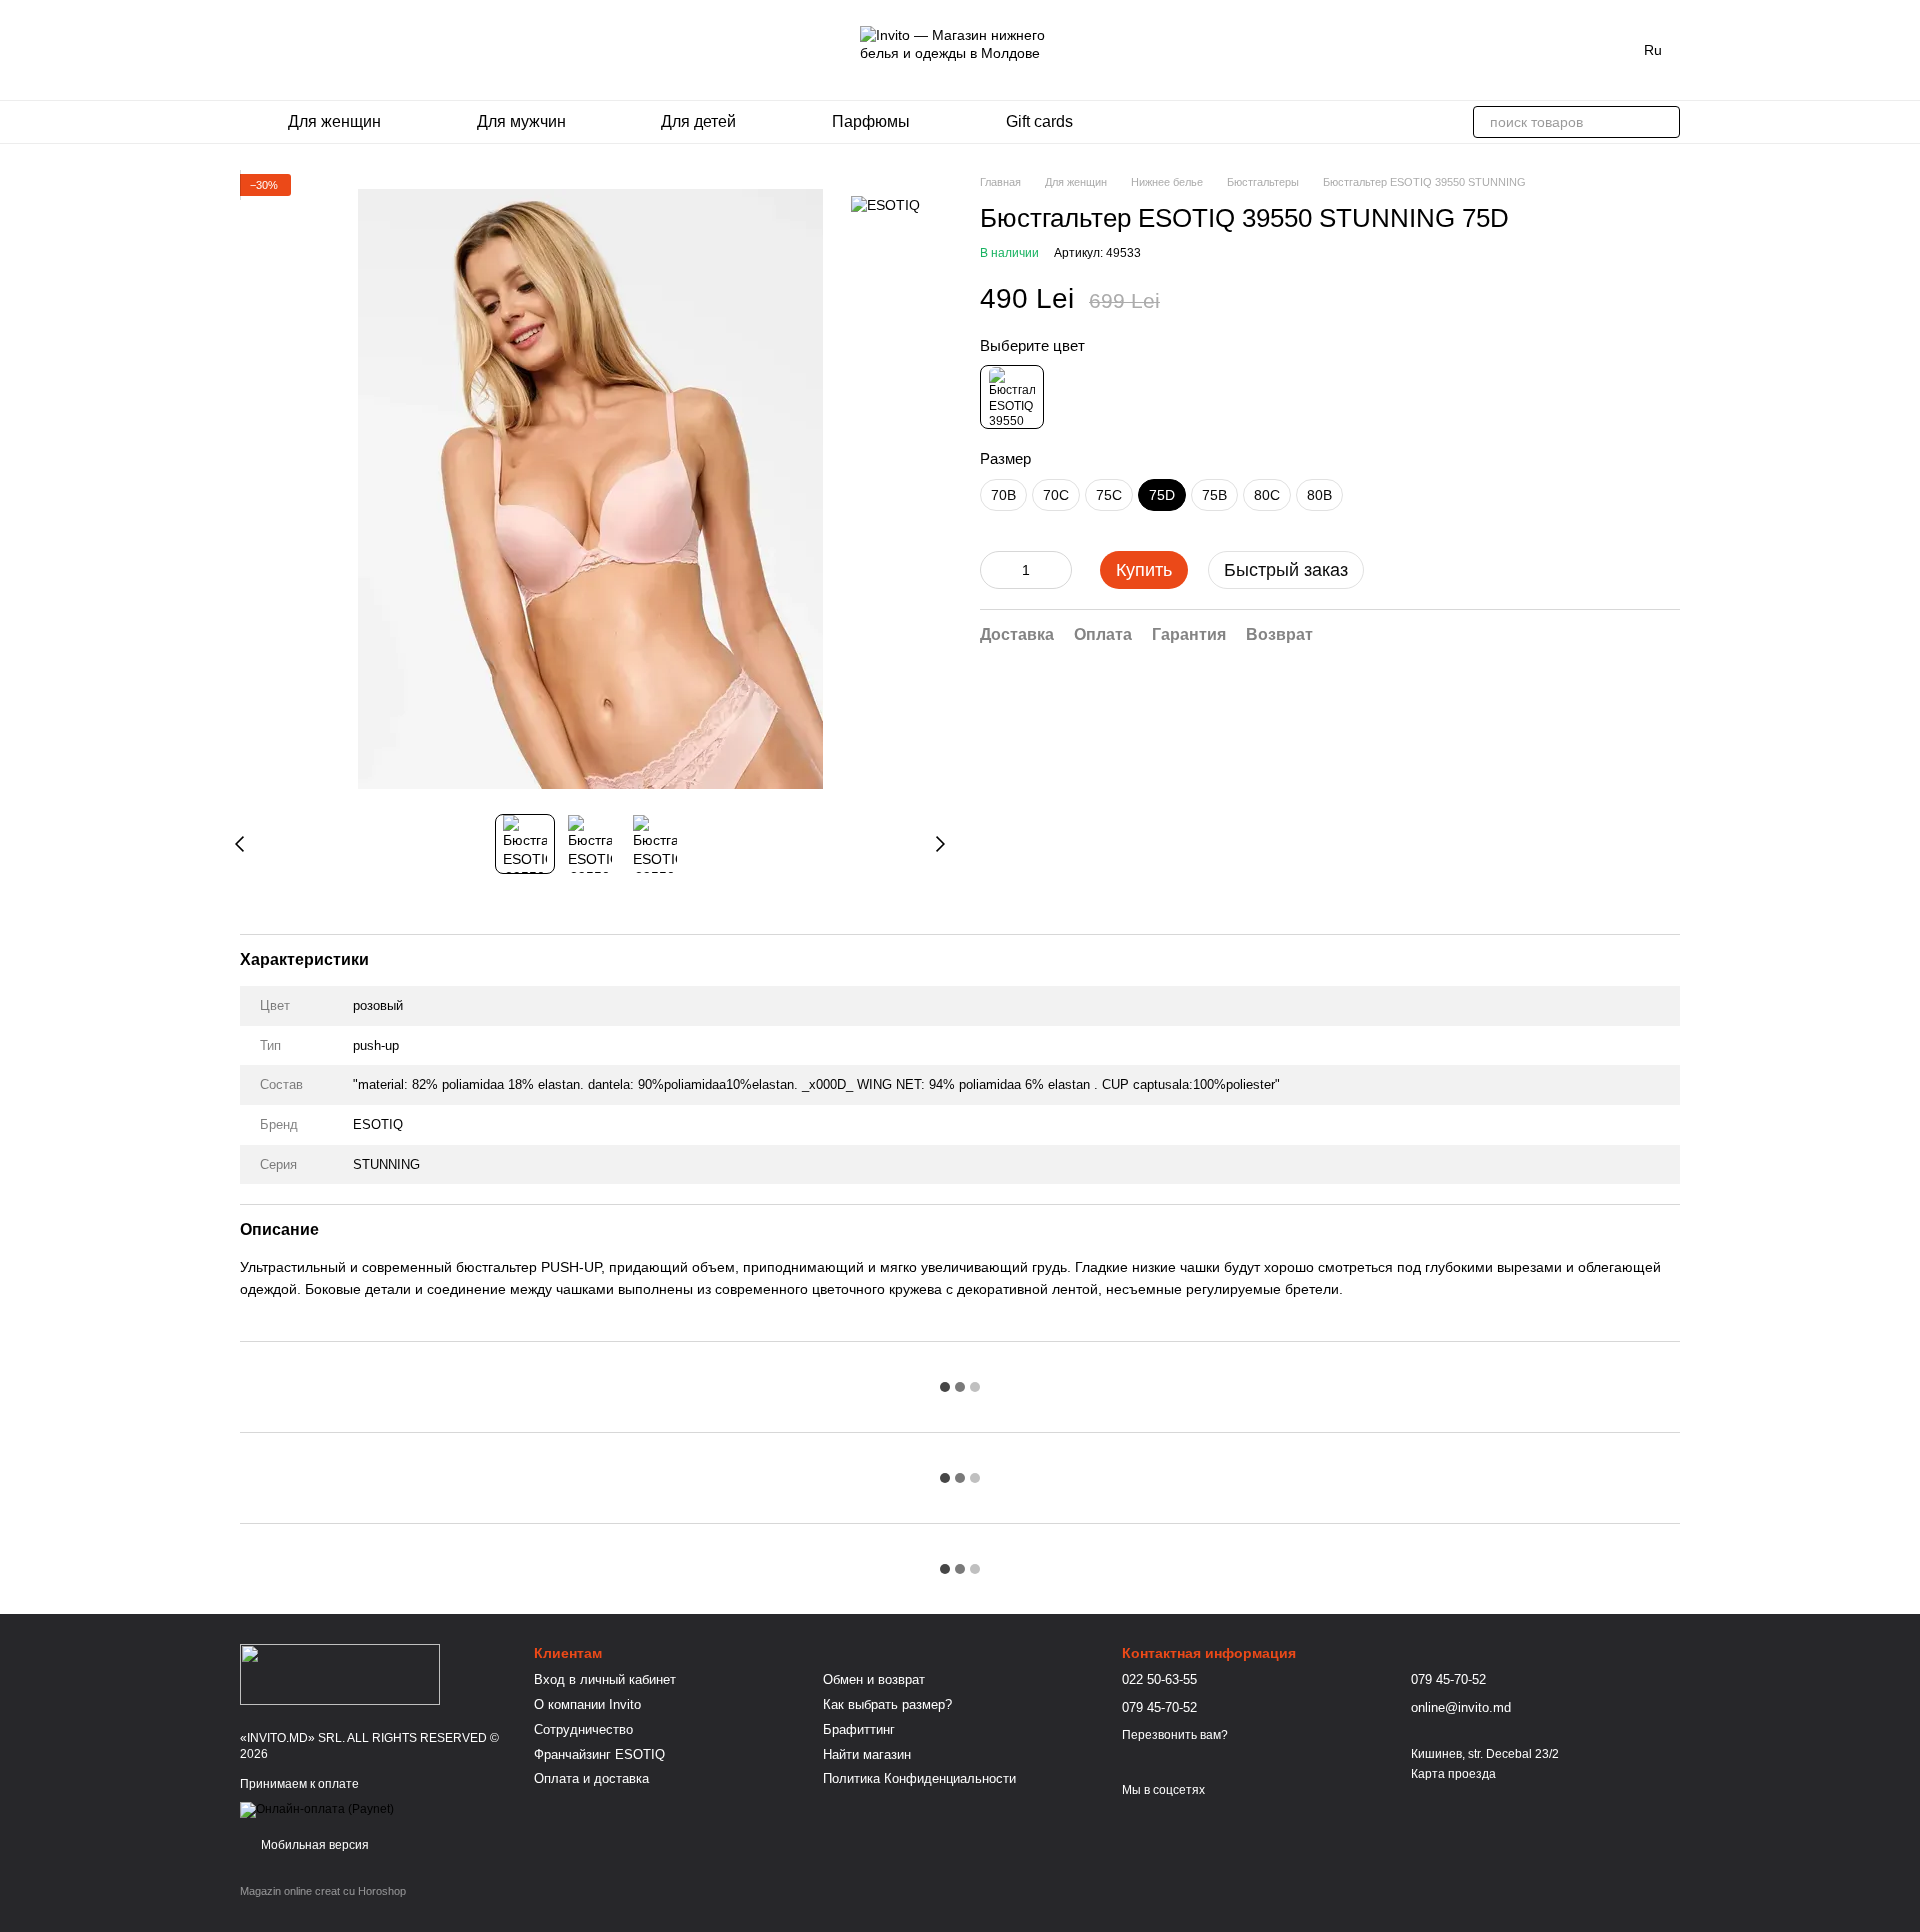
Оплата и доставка (591, 1778)
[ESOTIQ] (885, 203)
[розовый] (1012, 397)
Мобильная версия (313, 1845)
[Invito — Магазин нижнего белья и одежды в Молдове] (340, 1673)
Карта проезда (1453, 1774)
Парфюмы (871, 121)
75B (1214, 495)
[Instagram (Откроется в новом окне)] (248, 50)
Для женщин (334, 121)
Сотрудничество (583, 1729)
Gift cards (1039, 121)
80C (1267, 495)
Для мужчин (521, 121)
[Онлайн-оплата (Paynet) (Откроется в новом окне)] (317, 1810)
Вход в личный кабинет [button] (605, 1679)
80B (1319, 495)
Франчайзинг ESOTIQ (599, 1754)
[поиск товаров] (1664, 122)
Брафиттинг (859, 1729)
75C (1109, 495)
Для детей (698, 121)
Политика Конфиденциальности (919, 1778)
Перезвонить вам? (1175, 1735)
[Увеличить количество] (1057, 570)
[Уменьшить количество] (995, 570)
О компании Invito (587, 1704)
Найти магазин (867, 1754)
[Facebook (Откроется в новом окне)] (272, 50)
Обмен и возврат (874, 1679)
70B (1003, 495)
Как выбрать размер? (887, 1704)
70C (1056, 495)
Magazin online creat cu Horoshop (323, 1891)
